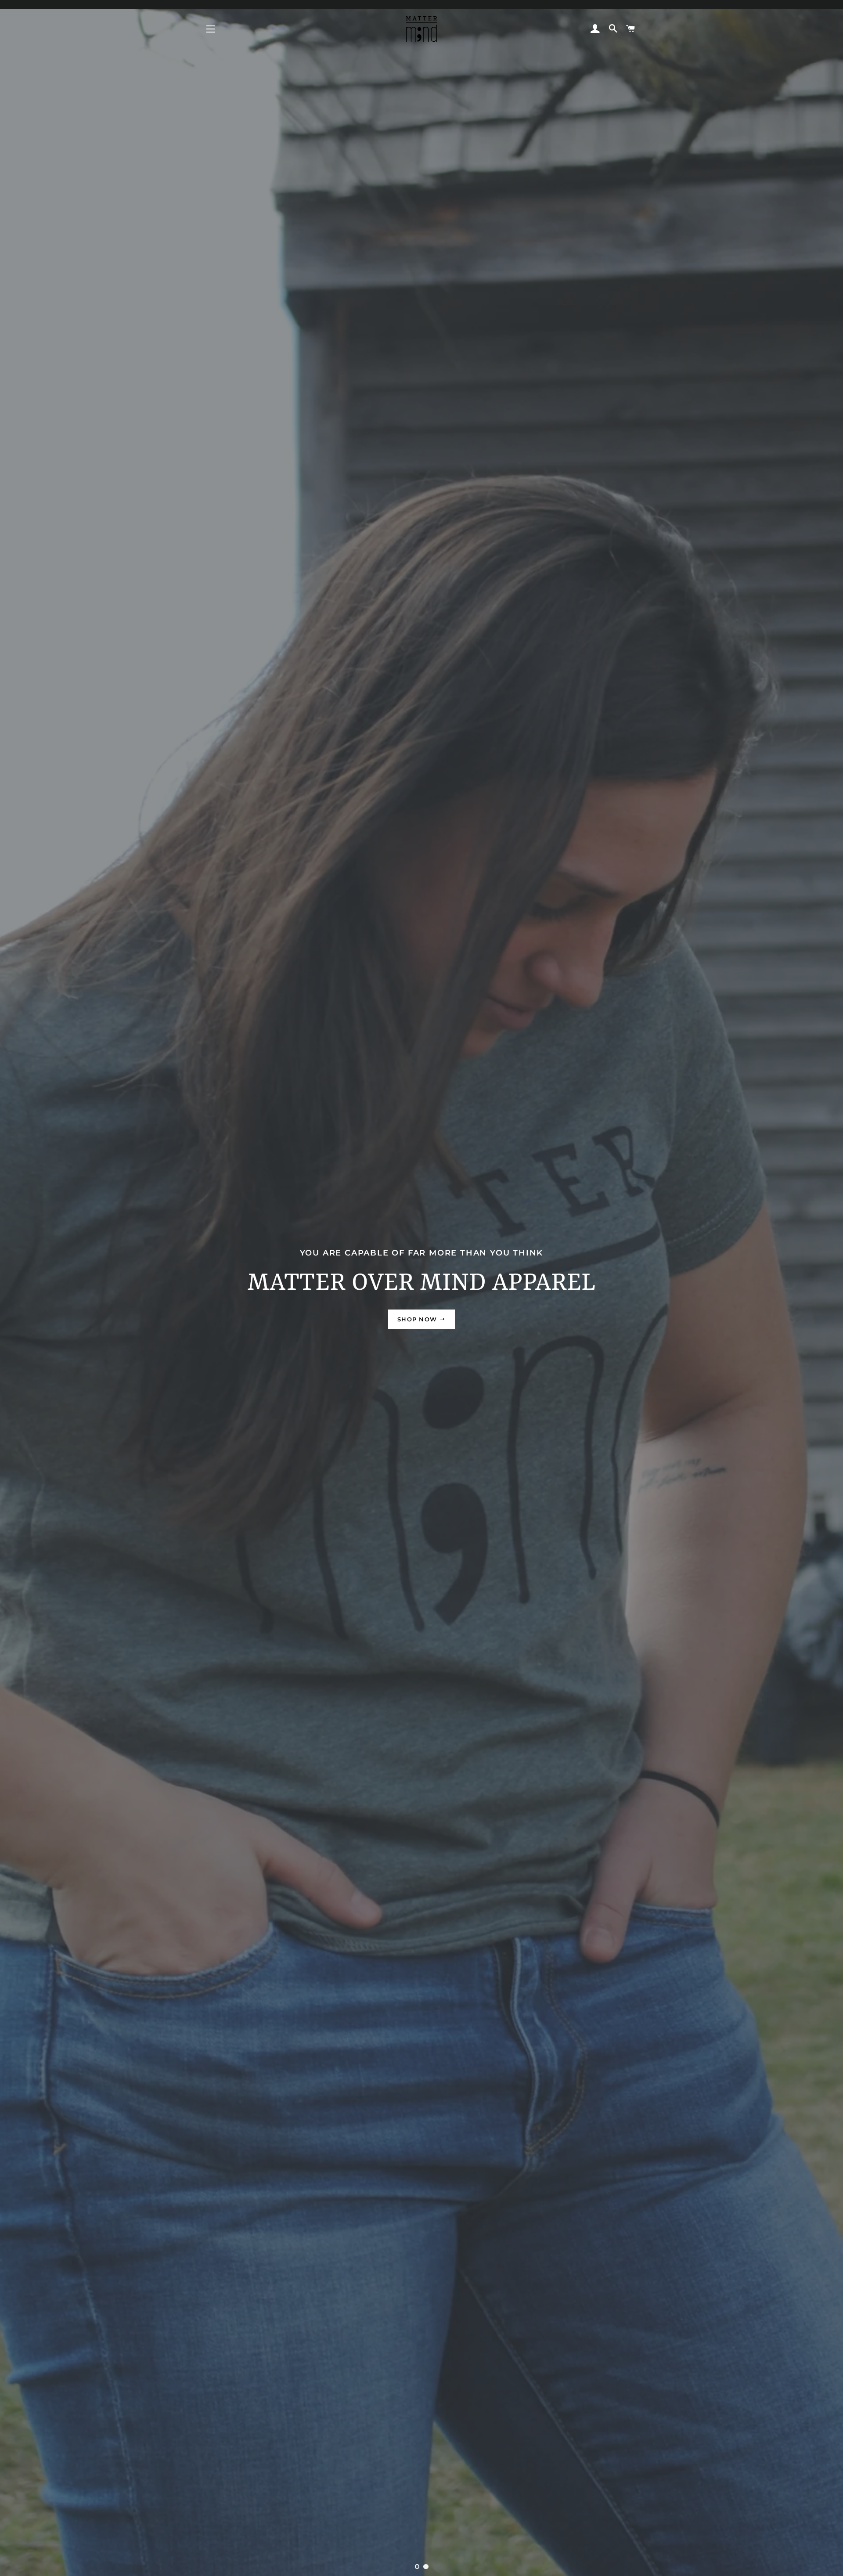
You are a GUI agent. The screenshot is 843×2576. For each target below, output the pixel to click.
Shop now (418, 1319)
